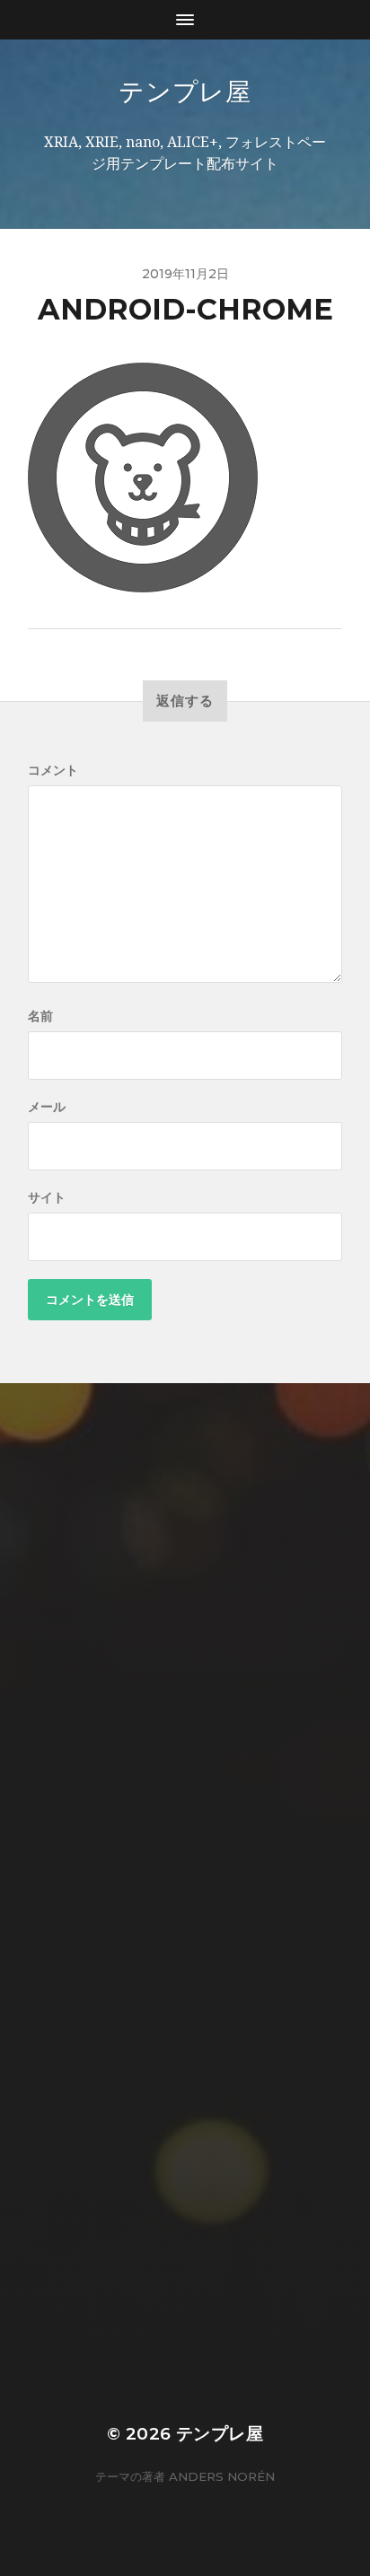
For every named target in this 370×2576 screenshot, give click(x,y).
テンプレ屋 (185, 92)
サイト (47, 1197)
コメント (53, 770)
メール (47, 1107)
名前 (40, 1016)
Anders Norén (222, 2476)
